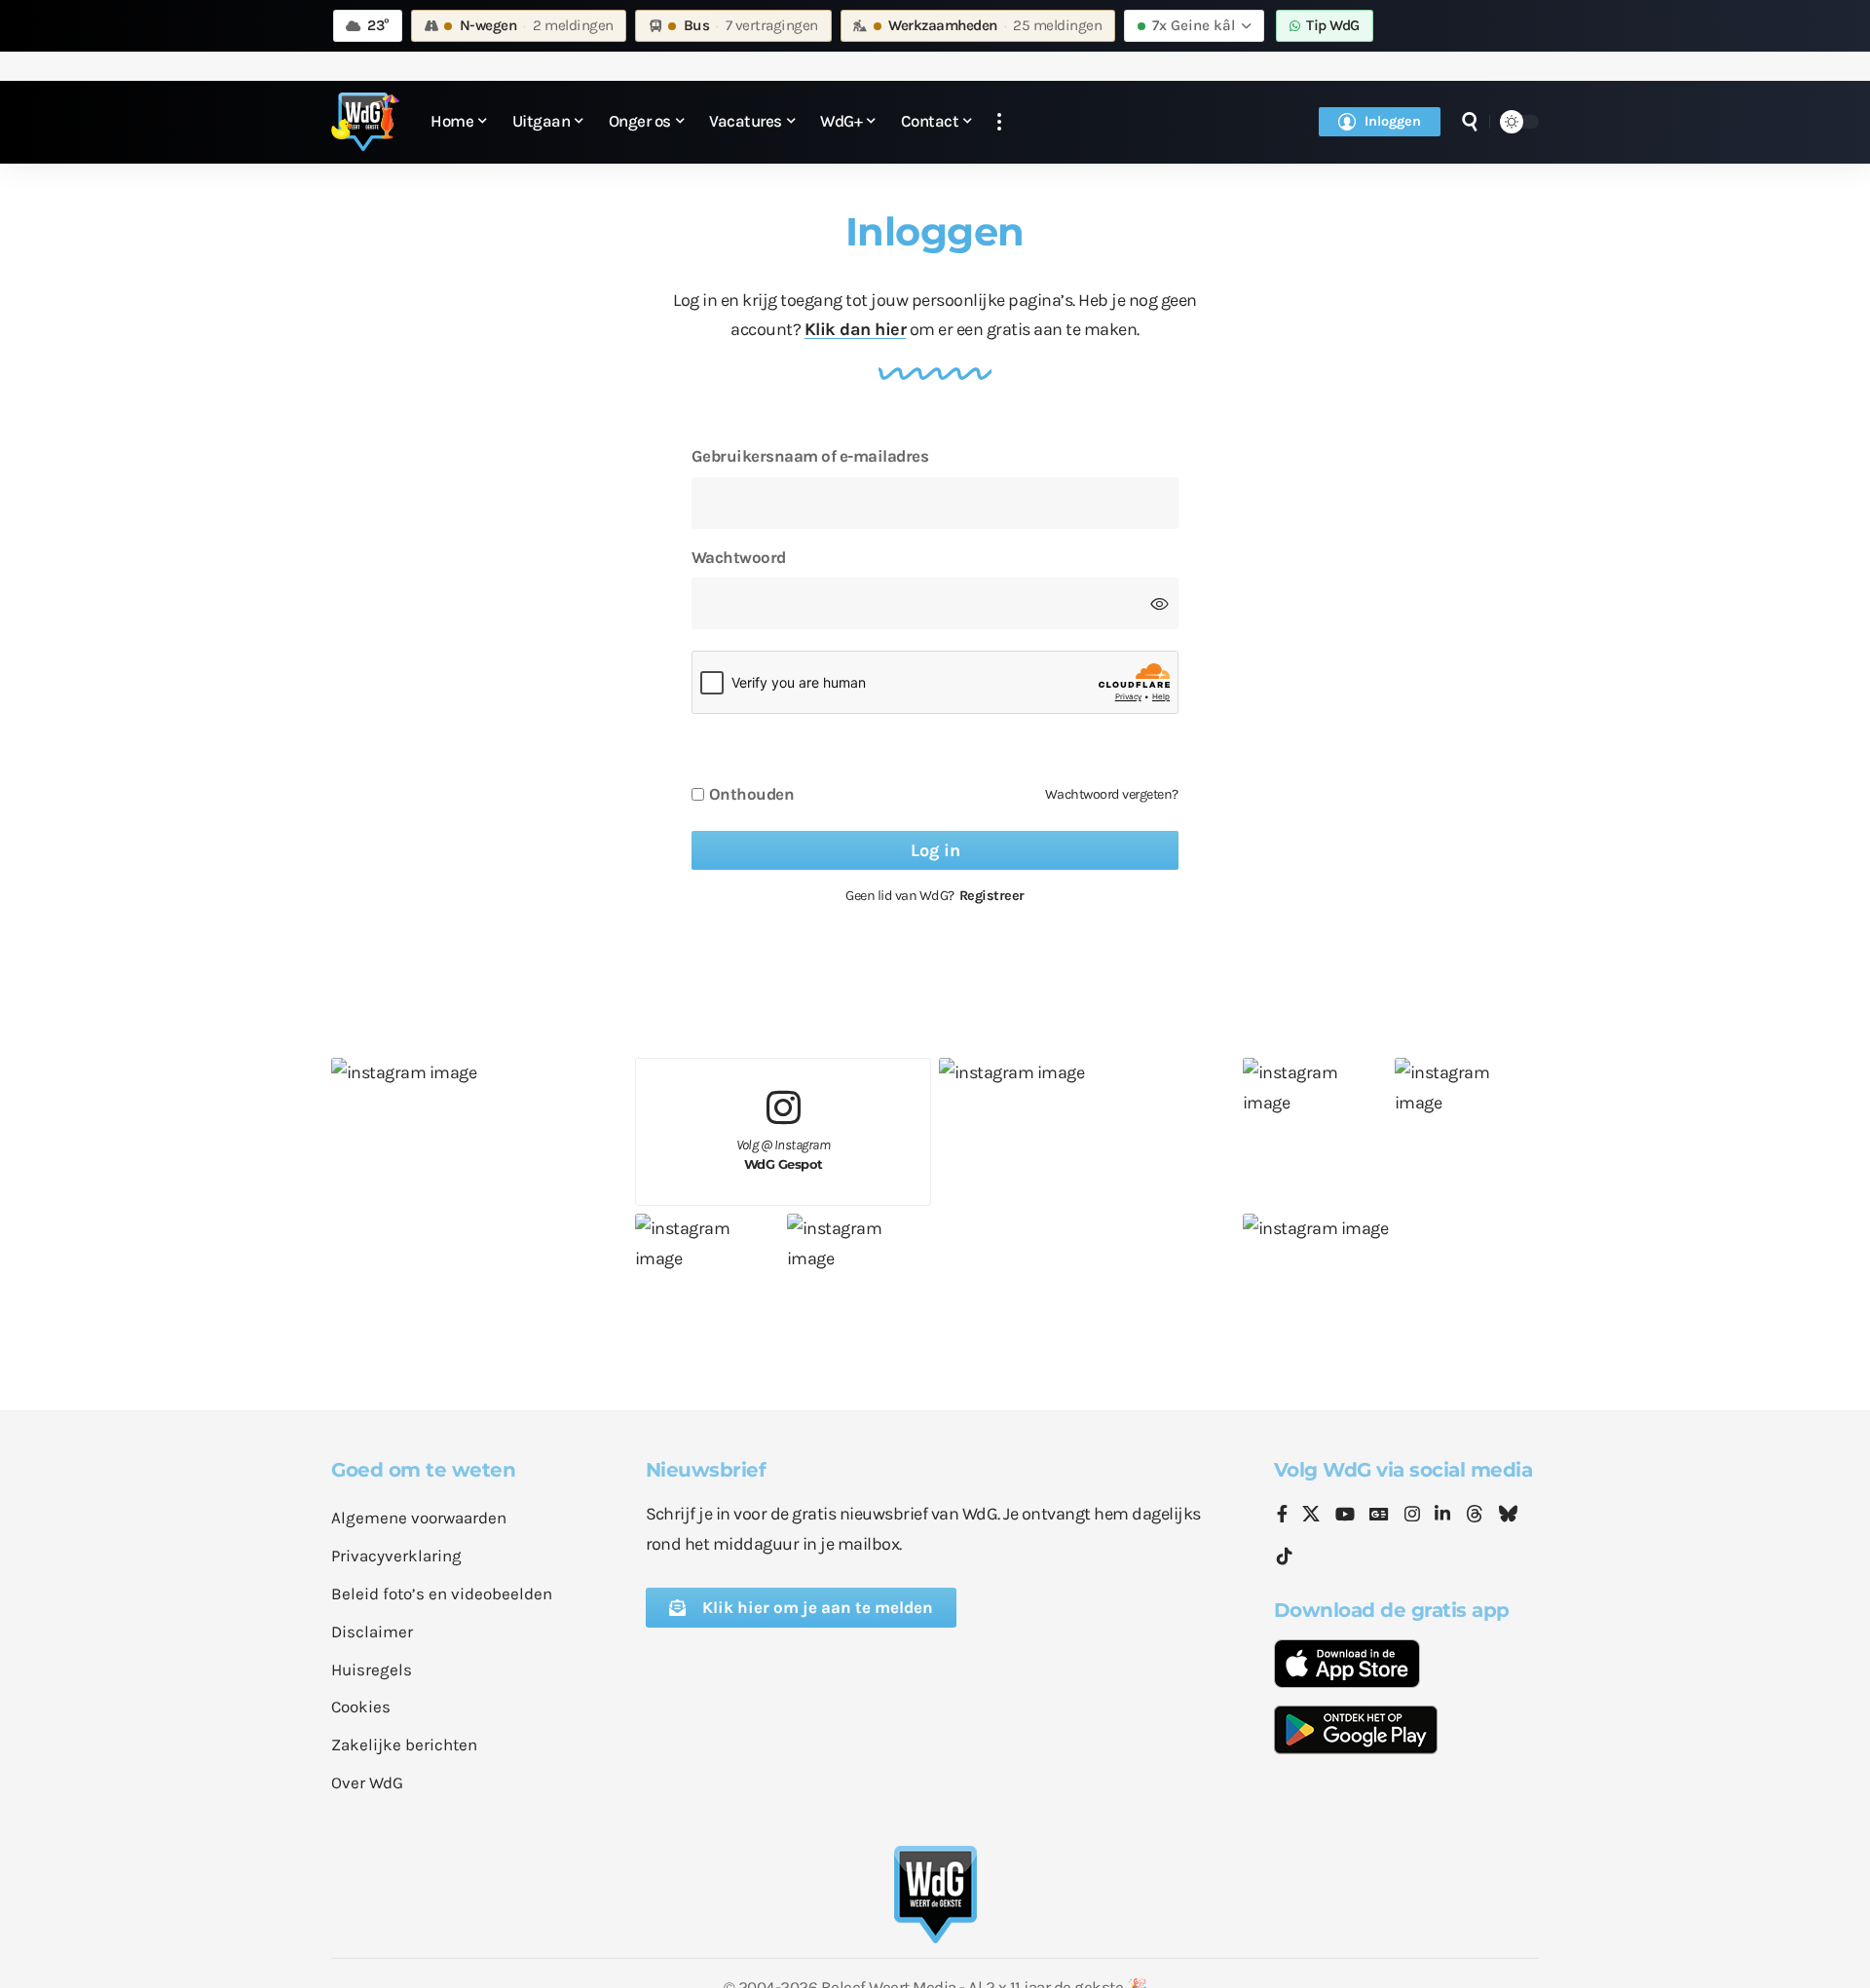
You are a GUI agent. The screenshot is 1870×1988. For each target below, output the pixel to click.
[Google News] (1379, 1516)
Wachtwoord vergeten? (1112, 794)
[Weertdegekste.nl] (365, 122)
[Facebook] (1282, 1516)
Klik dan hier (856, 329)
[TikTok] (1285, 1557)
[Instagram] (1412, 1516)
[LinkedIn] (1442, 1516)
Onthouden (752, 794)
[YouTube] (1345, 1516)
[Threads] (1475, 1516)
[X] (1311, 1516)
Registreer (992, 896)
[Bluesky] (1508, 1516)
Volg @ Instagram (784, 1155)
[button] (999, 122)
